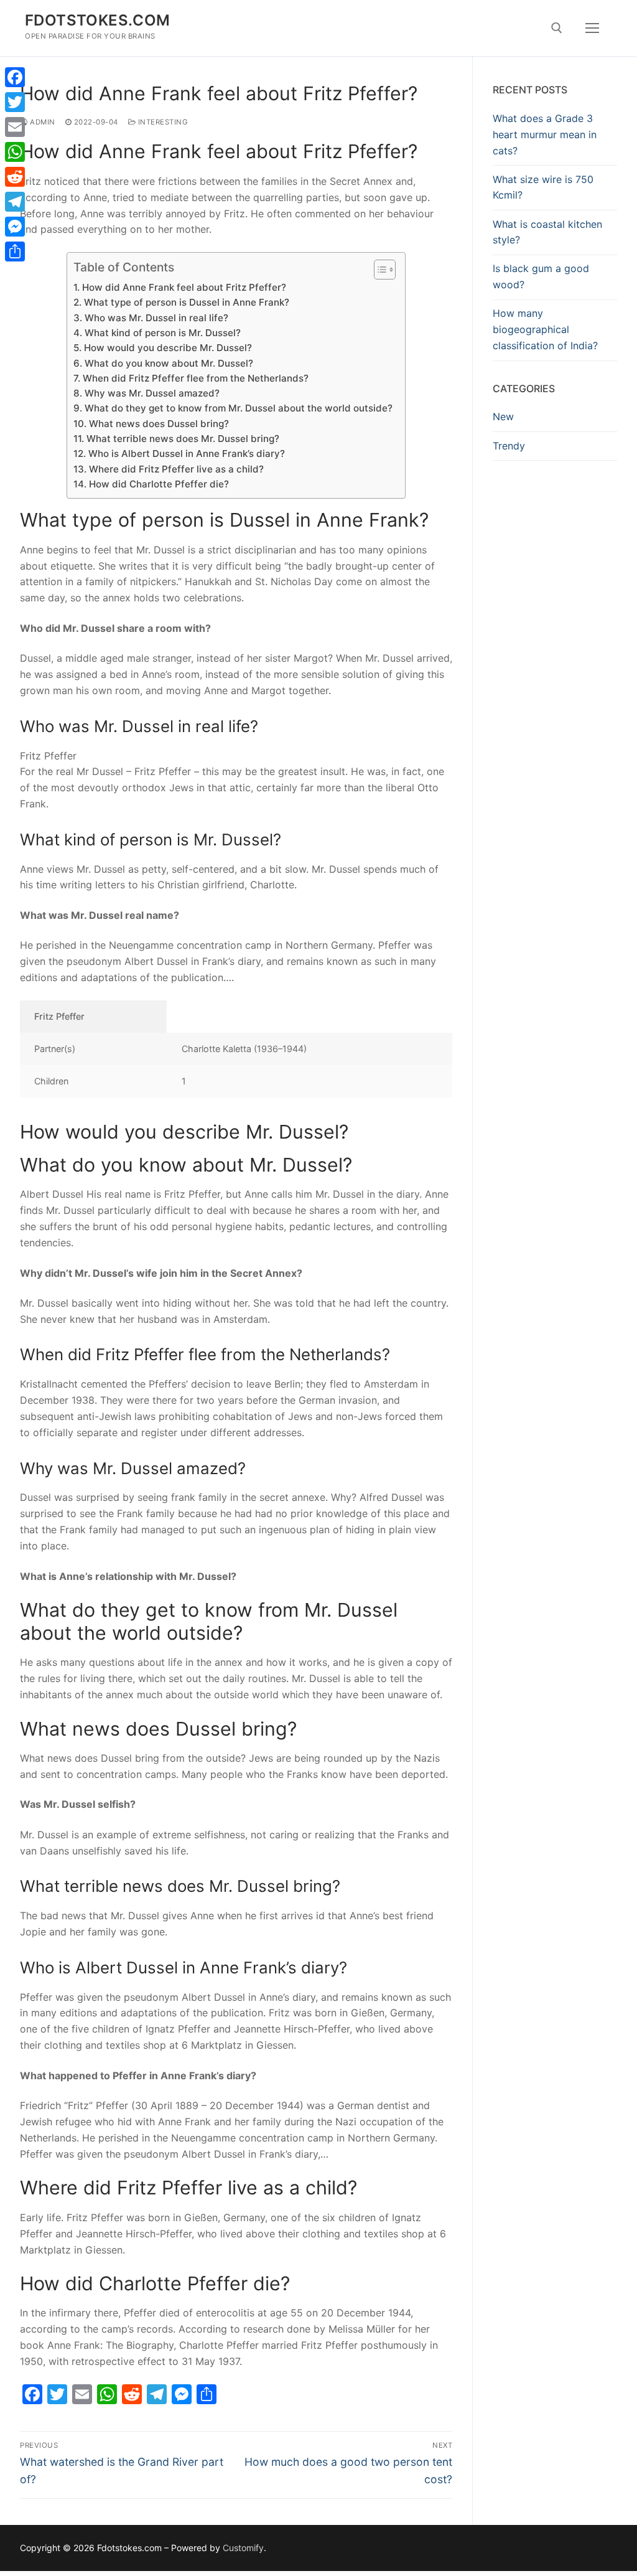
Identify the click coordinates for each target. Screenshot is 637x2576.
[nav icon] (592, 28)
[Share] (15, 251)
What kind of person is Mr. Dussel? (162, 333)
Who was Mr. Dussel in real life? (156, 318)
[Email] (15, 127)
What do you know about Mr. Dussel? (169, 363)
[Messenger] (15, 227)
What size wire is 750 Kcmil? (543, 187)
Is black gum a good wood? (541, 276)
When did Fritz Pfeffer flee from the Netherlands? (195, 378)
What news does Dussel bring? (159, 424)
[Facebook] (15, 77)
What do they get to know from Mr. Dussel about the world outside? (238, 408)
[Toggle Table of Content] (379, 270)
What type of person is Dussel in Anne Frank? (186, 302)
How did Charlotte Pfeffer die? (159, 484)
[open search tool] (557, 28)
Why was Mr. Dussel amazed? (152, 393)
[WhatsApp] (15, 152)
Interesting (162, 122)
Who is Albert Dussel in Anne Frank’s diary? (186, 454)
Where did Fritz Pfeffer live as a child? (176, 469)
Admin (42, 122)
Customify (243, 2548)
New (503, 416)
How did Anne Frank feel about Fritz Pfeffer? (184, 287)
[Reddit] (15, 177)
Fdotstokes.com (98, 20)
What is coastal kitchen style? (547, 232)
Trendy (509, 446)
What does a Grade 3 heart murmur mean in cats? (545, 134)
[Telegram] (15, 202)
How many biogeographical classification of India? (545, 329)
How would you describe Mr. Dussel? (168, 348)
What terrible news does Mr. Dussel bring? (183, 439)
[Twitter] (15, 102)
